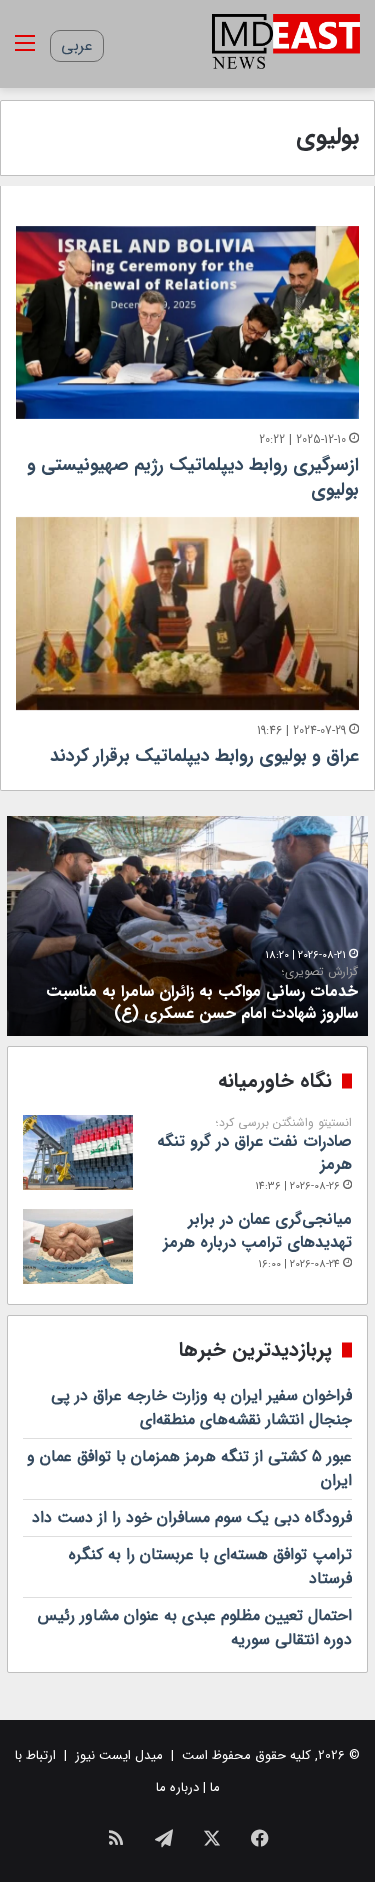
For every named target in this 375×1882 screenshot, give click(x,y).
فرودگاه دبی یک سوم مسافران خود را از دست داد (192, 1517)
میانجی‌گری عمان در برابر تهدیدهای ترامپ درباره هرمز (257, 1230)
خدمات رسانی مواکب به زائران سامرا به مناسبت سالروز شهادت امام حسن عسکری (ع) (202, 995)
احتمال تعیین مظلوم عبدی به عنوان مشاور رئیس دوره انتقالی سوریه (195, 1627)
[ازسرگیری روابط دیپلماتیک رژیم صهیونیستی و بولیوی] (187, 322)
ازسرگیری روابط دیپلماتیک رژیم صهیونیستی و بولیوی (193, 477)
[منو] (25, 51)
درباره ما (177, 1787)
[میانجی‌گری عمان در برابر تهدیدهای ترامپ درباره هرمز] (78, 1246)
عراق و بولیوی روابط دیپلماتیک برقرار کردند (204, 756)
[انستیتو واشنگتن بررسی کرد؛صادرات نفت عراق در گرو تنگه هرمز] (78, 1152)
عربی (77, 45)
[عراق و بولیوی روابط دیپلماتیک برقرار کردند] (187, 613)
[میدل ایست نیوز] (286, 44)
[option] (187, 926)
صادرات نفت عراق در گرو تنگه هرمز (254, 1146)
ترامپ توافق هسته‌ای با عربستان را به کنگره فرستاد (210, 1566)
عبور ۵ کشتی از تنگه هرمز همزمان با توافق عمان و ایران (189, 1468)
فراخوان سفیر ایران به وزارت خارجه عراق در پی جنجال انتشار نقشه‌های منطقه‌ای (201, 1407)
